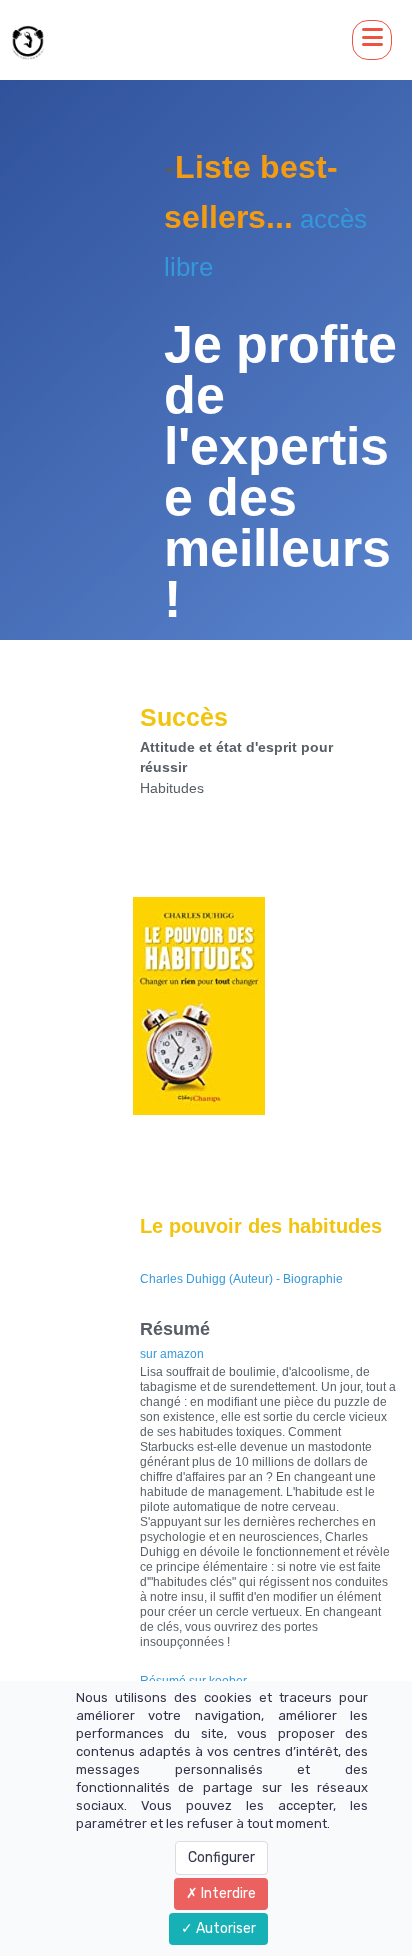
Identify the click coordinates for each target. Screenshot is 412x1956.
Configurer (221, 1857)
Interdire (227, 1893)
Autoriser (224, 1928)
